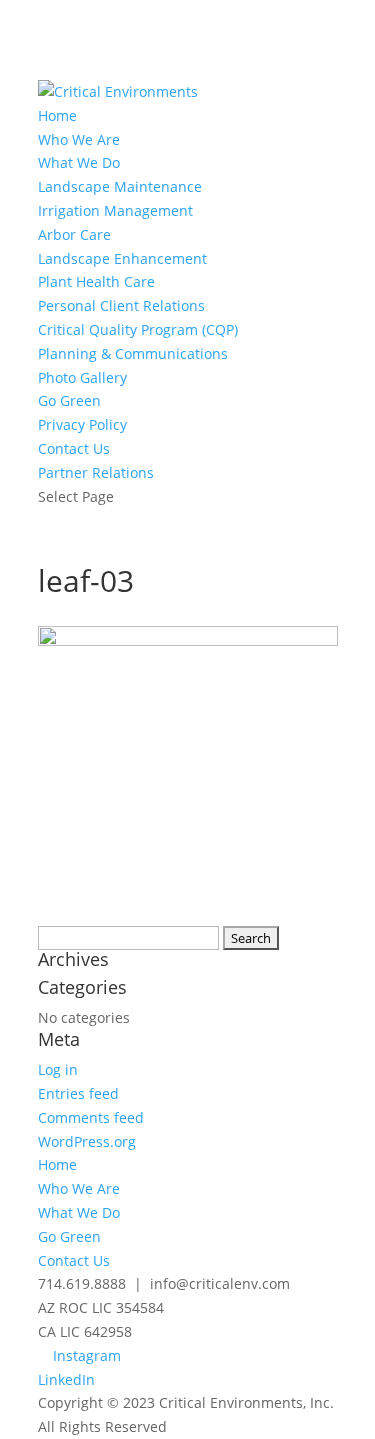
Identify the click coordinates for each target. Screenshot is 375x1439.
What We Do (79, 162)
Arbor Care (74, 234)
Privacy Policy (82, 424)
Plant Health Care (96, 281)
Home (57, 115)
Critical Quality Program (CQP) (138, 329)
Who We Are (79, 139)
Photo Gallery (82, 377)
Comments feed (91, 1117)
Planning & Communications (133, 353)
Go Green (69, 400)
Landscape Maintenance (120, 186)
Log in (58, 1069)
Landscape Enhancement (122, 258)
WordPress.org (87, 1141)
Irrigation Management (115, 210)
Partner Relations (96, 472)
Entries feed (78, 1093)
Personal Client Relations (121, 305)
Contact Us (74, 448)
